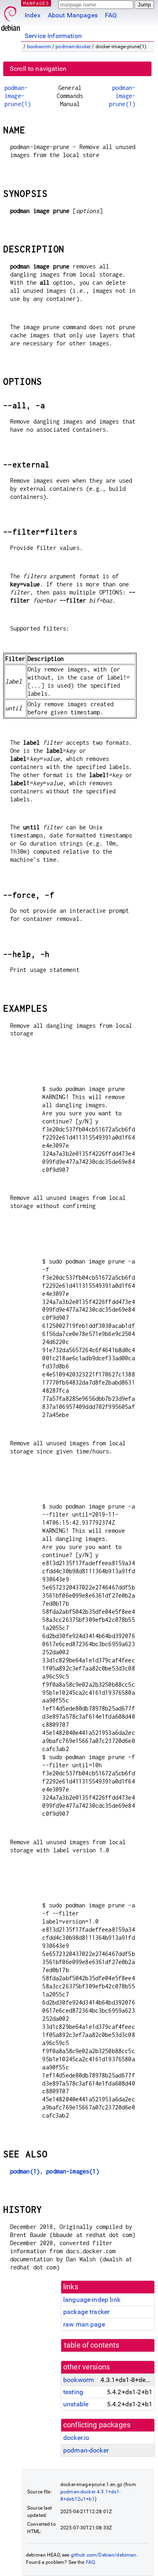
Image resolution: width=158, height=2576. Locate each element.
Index (33, 15)
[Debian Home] (11, 16)
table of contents (92, 2345)
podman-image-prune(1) (18, 96)
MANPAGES (36, 3)
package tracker (86, 2312)
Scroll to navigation (38, 69)
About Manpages (73, 15)
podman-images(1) (73, 2171)
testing (73, 2392)
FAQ (111, 15)
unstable (76, 2404)
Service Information (53, 36)
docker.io (76, 2438)
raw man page (84, 2324)
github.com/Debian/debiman (104, 2555)
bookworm (39, 47)
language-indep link (92, 2300)
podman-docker (73, 47)
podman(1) (25, 2171)
